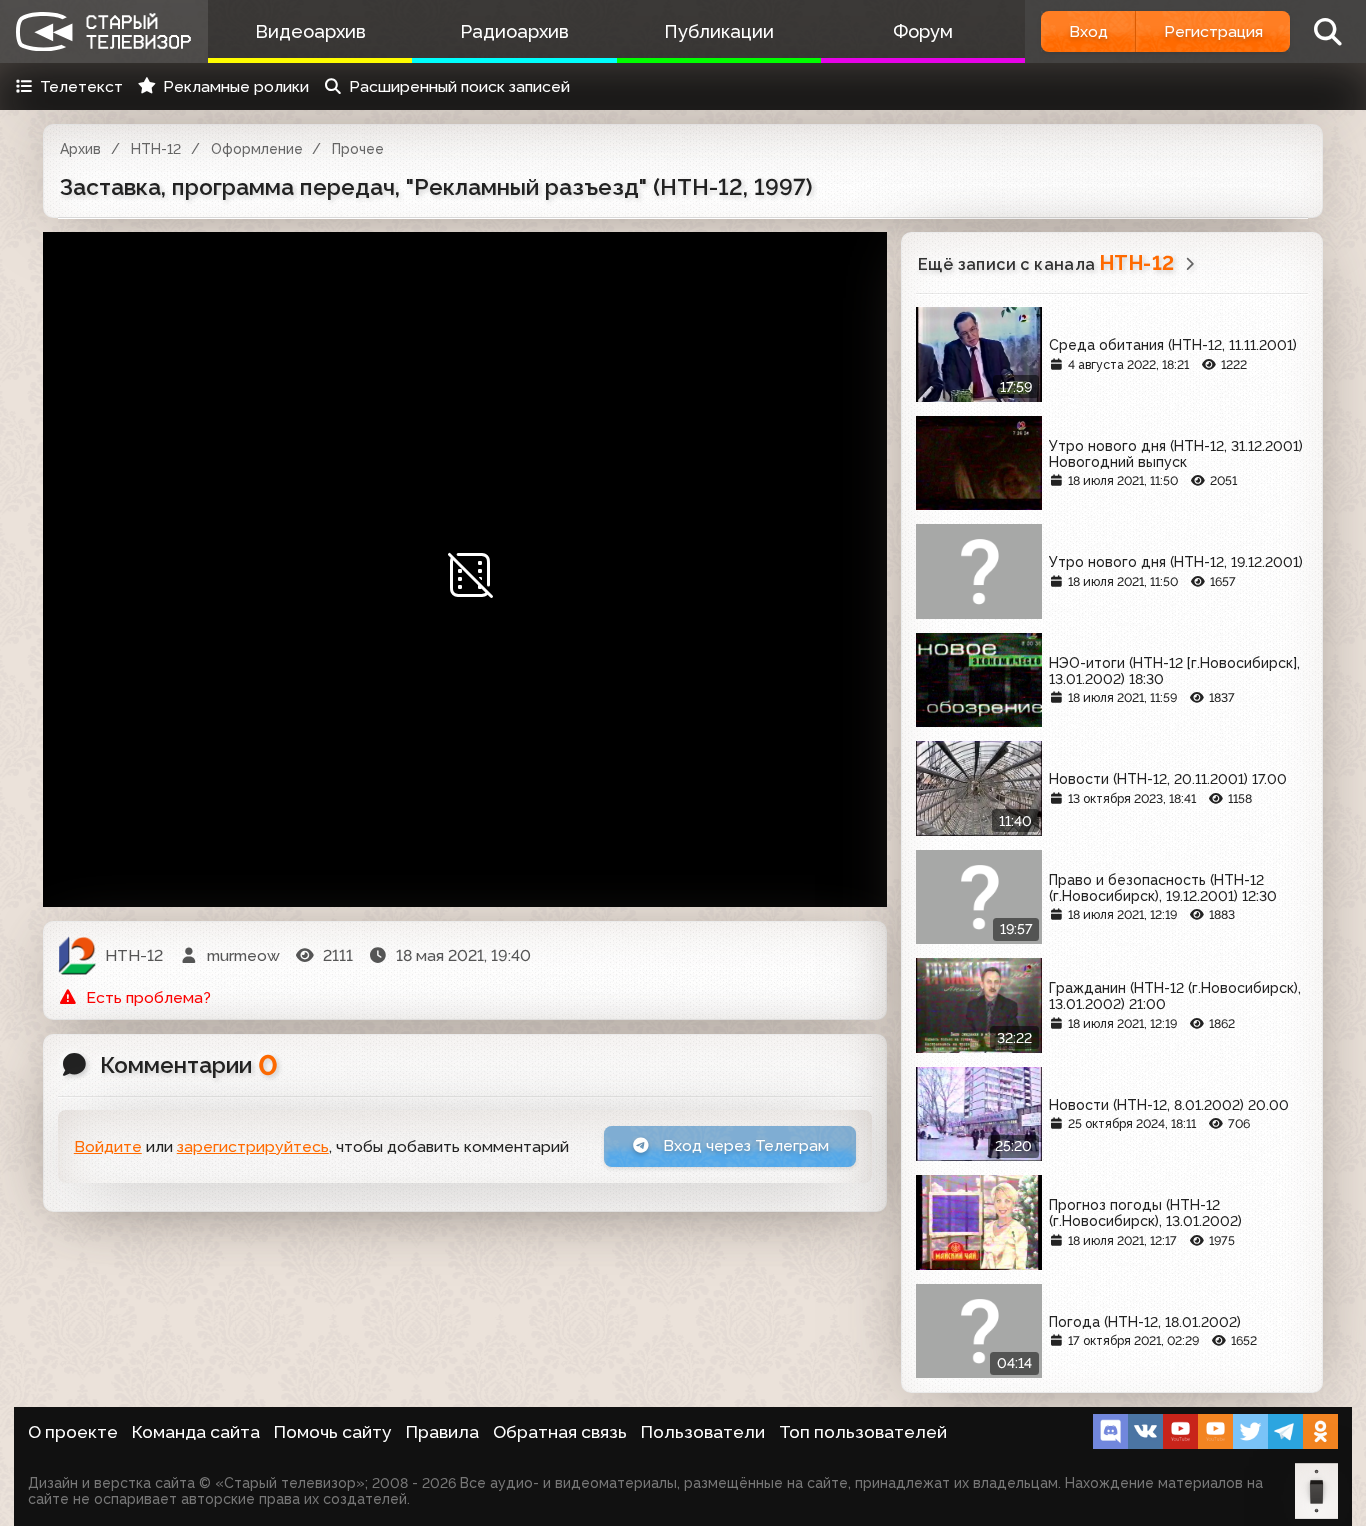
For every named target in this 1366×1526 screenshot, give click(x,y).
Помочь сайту (333, 1432)
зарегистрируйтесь (253, 1146)
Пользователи (703, 1432)
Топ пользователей (863, 1432)
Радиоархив (514, 31)
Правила (442, 1432)
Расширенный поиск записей (459, 86)
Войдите (108, 1146)
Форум (923, 31)
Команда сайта (196, 1432)
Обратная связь (560, 1432)
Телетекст (81, 86)
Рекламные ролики (236, 86)
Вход (1088, 31)
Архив (80, 149)
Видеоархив (310, 31)
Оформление (257, 149)
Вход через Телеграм (744, 1145)
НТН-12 (156, 149)
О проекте (73, 1432)
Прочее (358, 149)
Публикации (719, 31)
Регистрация (1213, 31)
